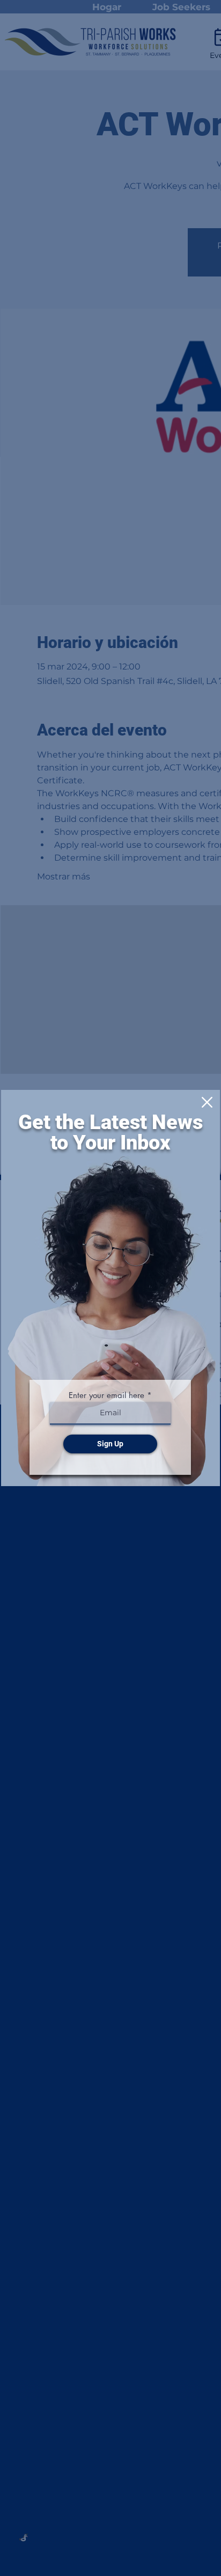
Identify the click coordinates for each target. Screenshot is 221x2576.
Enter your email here (106, 1395)
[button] (207, 1102)
